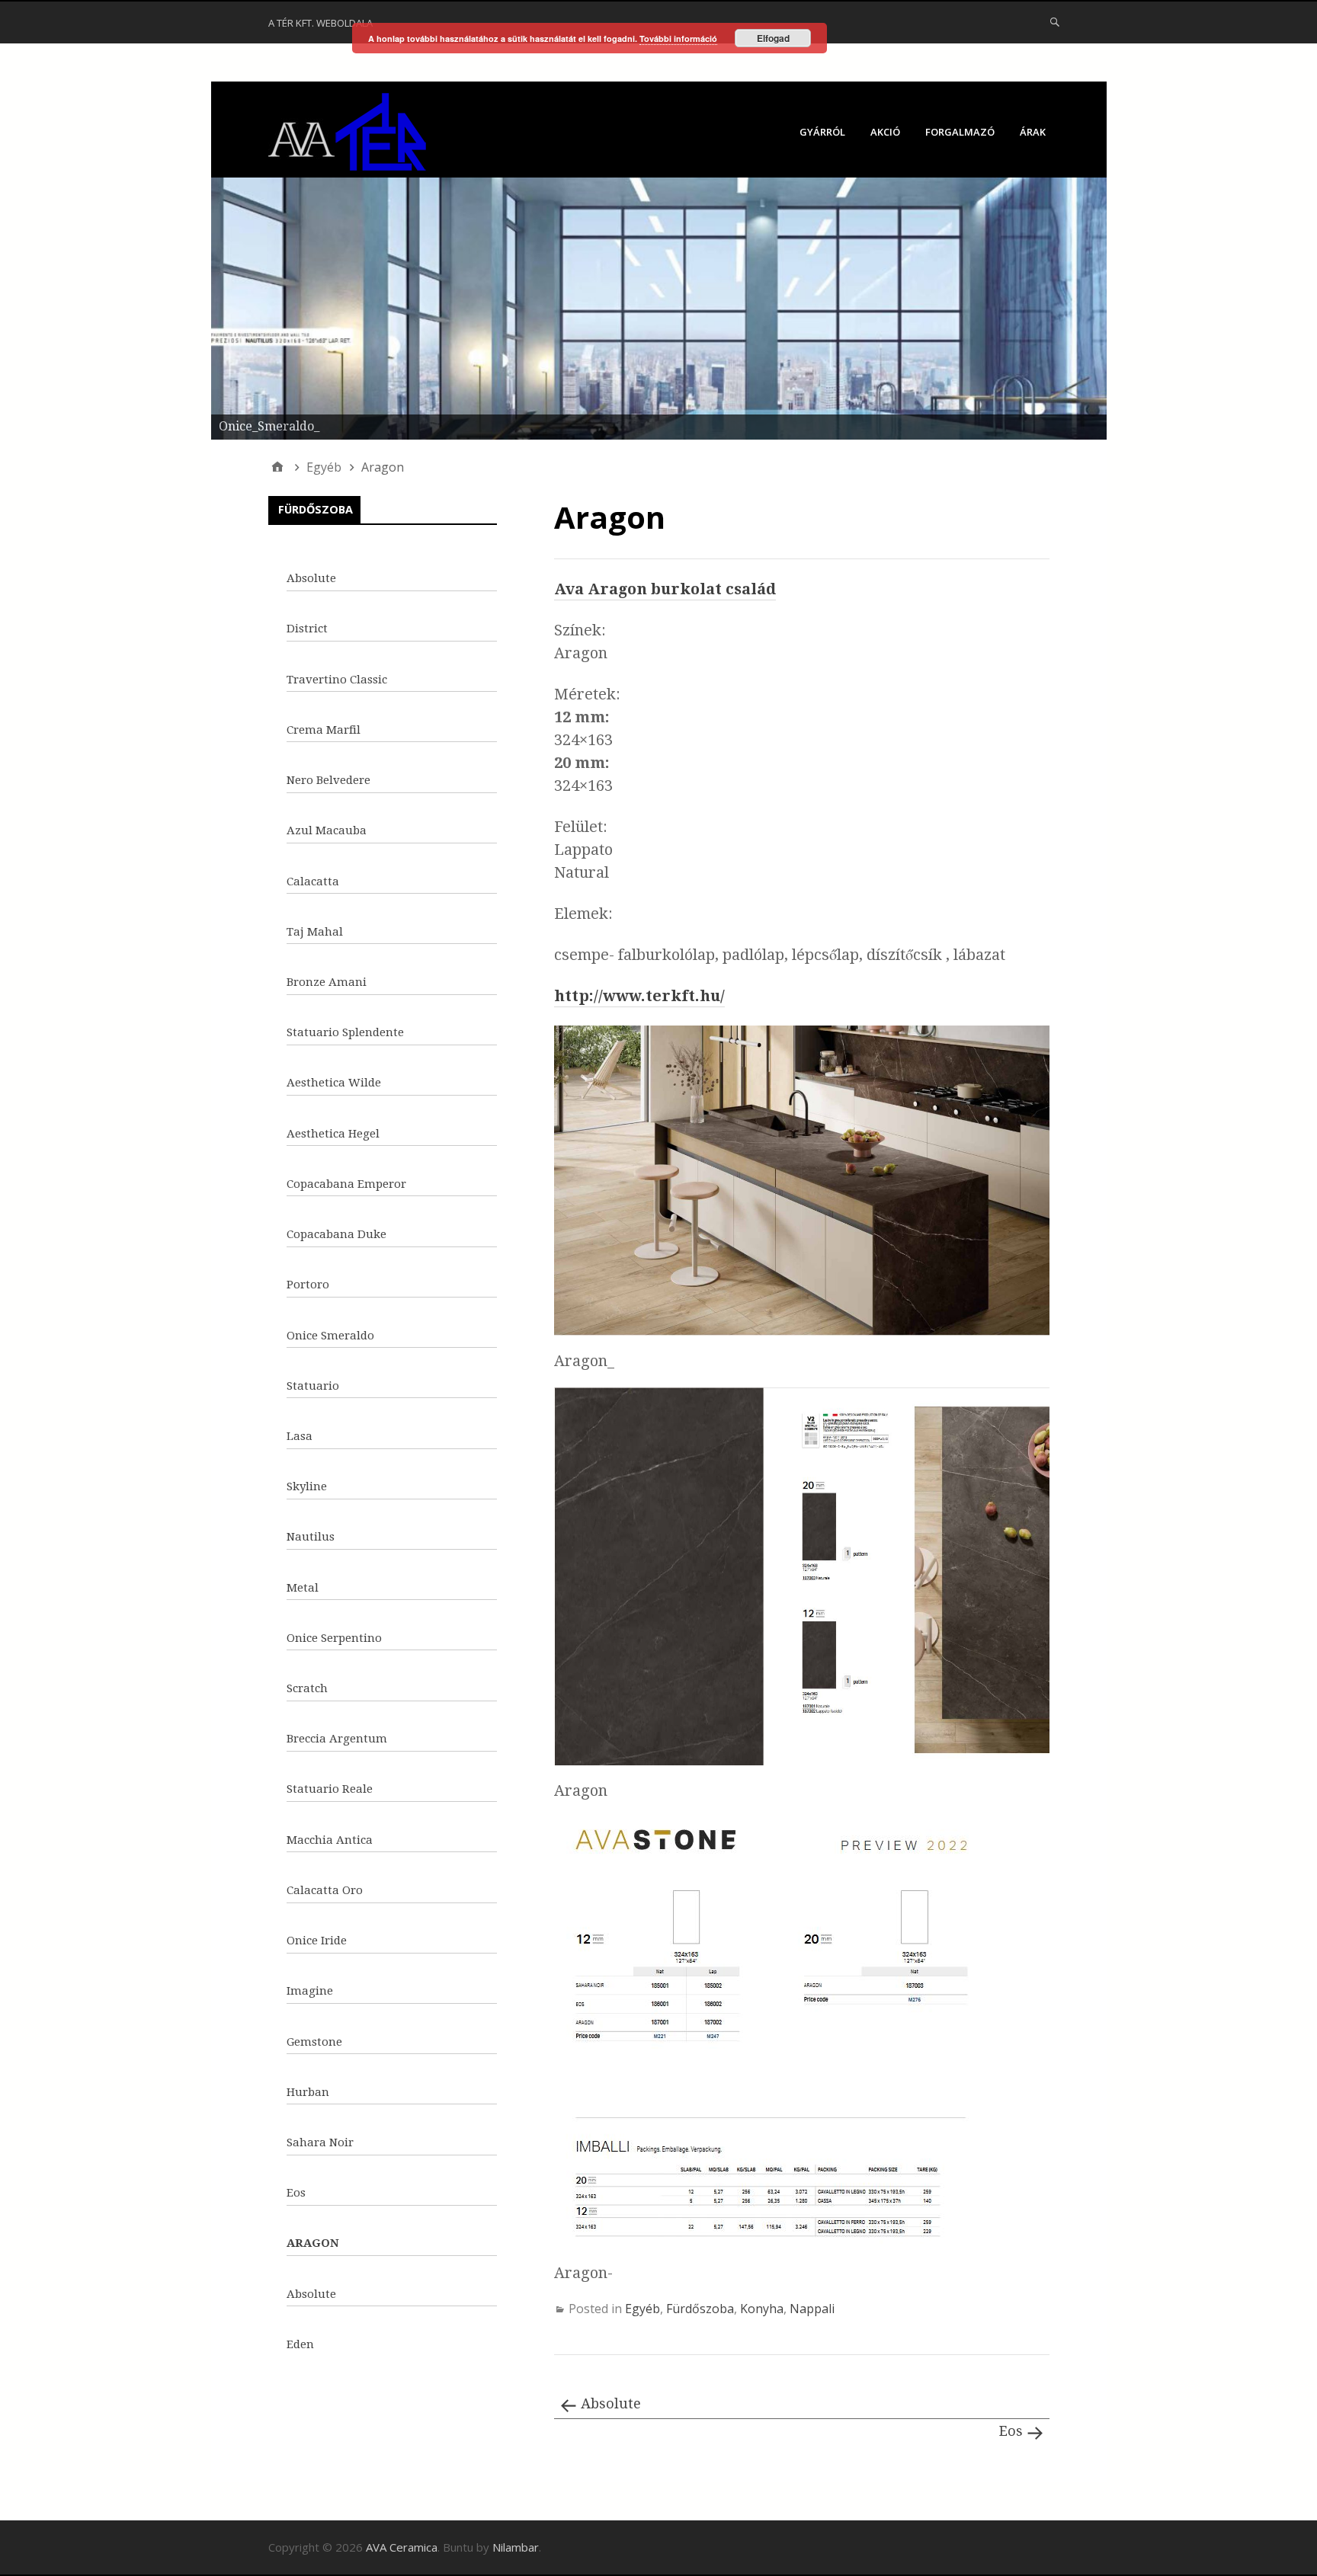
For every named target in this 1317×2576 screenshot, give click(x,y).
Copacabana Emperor (346, 1184)
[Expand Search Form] (1055, 21)
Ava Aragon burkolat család (665, 589)
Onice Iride (317, 1941)
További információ (678, 38)
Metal (303, 1588)
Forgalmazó (960, 132)
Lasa (300, 1436)
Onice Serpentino (334, 1638)
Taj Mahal (315, 932)
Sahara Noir (320, 2142)
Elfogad (773, 38)
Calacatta (313, 882)
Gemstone (314, 2042)
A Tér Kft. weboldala (320, 23)
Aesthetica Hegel (333, 1134)
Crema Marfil (324, 730)
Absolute (611, 2403)
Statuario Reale (330, 1789)
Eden (300, 2344)
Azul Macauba (327, 830)
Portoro (308, 1285)
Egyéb (642, 2309)
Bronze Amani (327, 982)
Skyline (307, 1486)
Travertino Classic (337, 680)
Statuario (313, 1386)
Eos (1011, 2431)
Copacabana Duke (336, 1234)
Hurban (308, 2092)
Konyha (762, 2309)
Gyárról (822, 132)
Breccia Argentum (337, 1739)
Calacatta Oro (325, 1890)
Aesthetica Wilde (334, 1083)
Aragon (313, 2243)
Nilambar (516, 2547)
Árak (1033, 132)
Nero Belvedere (328, 780)
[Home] (277, 467)
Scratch (307, 1688)
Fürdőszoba (700, 2309)
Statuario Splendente (345, 1032)
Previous (184, 305)
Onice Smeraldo (330, 1336)
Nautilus (311, 1537)
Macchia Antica (330, 1840)
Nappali (812, 2309)
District (307, 629)
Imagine (310, 1991)
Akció (885, 132)
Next (1133, 305)
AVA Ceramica (402, 2547)
